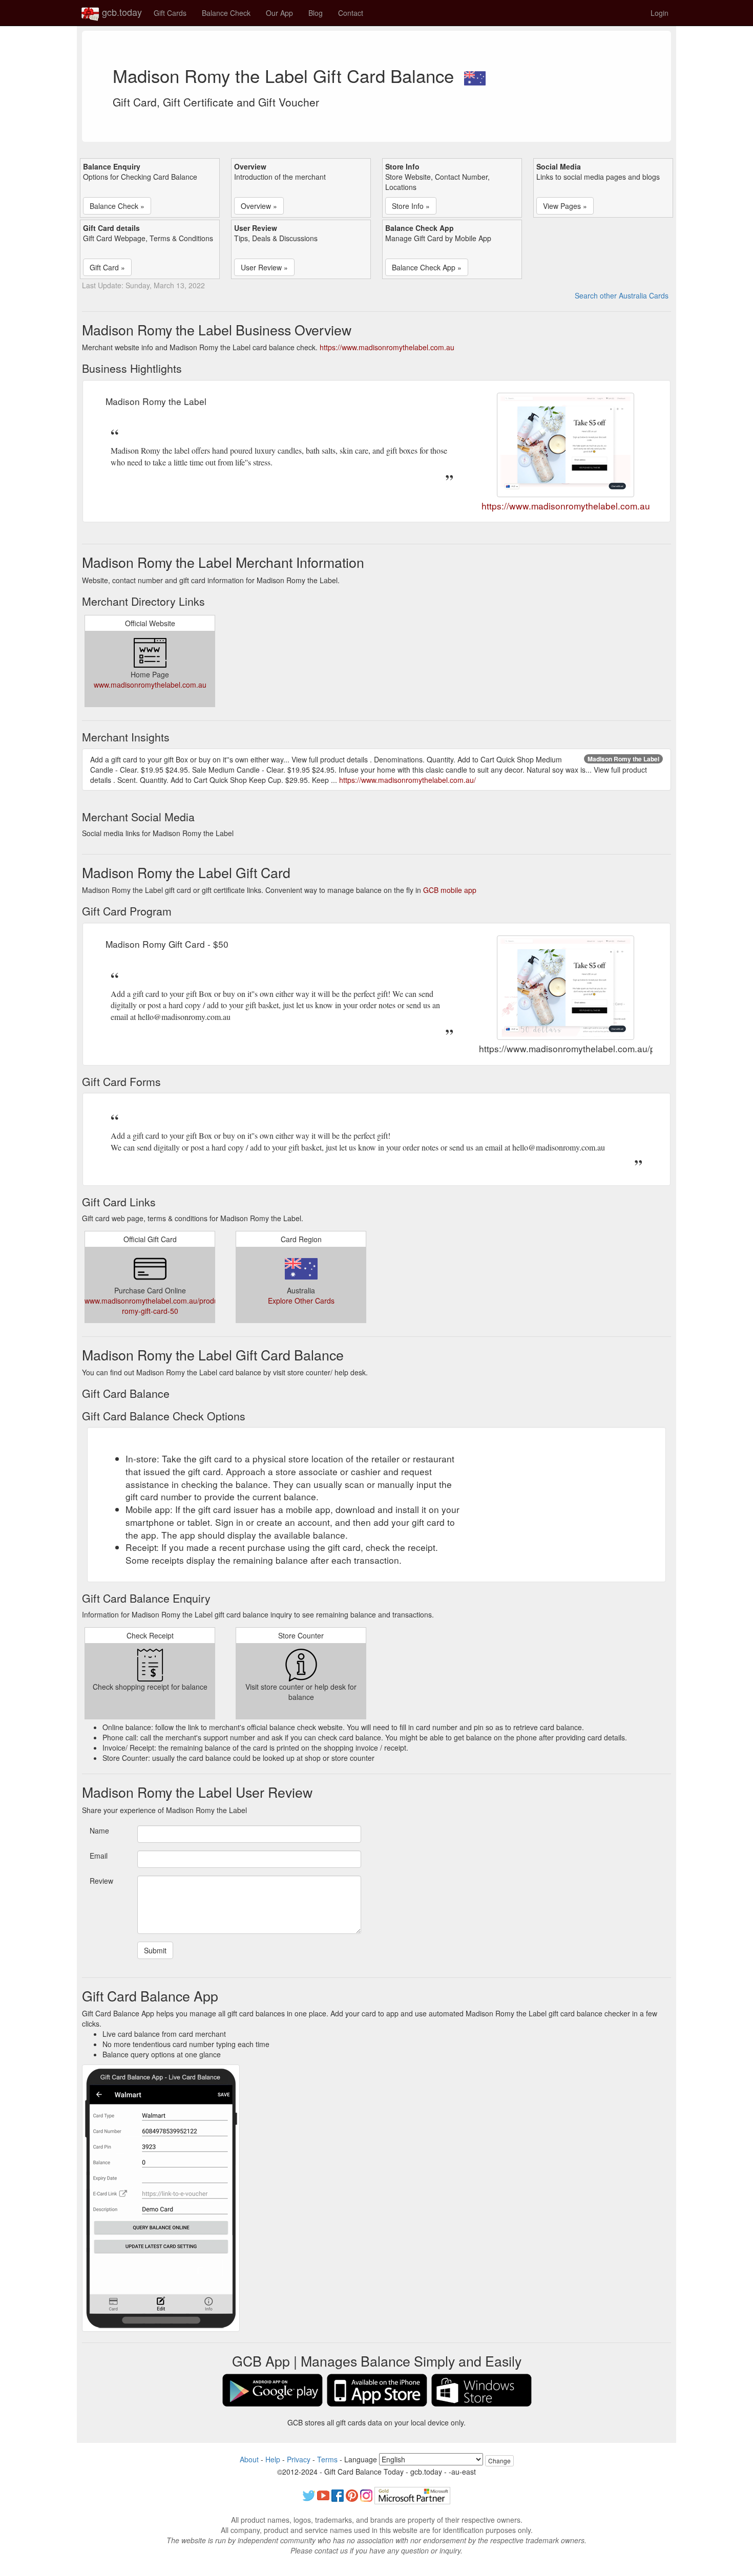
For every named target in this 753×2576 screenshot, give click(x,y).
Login (660, 13)
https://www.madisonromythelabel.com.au (387, 347)
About (249, 2459)
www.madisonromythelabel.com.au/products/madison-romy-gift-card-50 (172, 1306)
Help (273, 2459)
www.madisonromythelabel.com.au (150, 685)
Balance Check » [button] (117, 206)
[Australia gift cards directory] (475, 75)
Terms (327, 2459)
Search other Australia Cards (622, 295)
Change (499, 2461)
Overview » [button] (259, 206)
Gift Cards (170, 13)
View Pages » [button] (565, 206)
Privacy (299, 2459)
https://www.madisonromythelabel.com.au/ (407, 780)
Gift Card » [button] (107, 267)
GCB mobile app (450, 890)
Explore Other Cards (301, 1301)
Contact (351, 13)
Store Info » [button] (411, 206)
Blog (316, 13)
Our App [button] (279, 13)
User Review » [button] (264, 267)
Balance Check (226, 13)
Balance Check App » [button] (427, 267)
